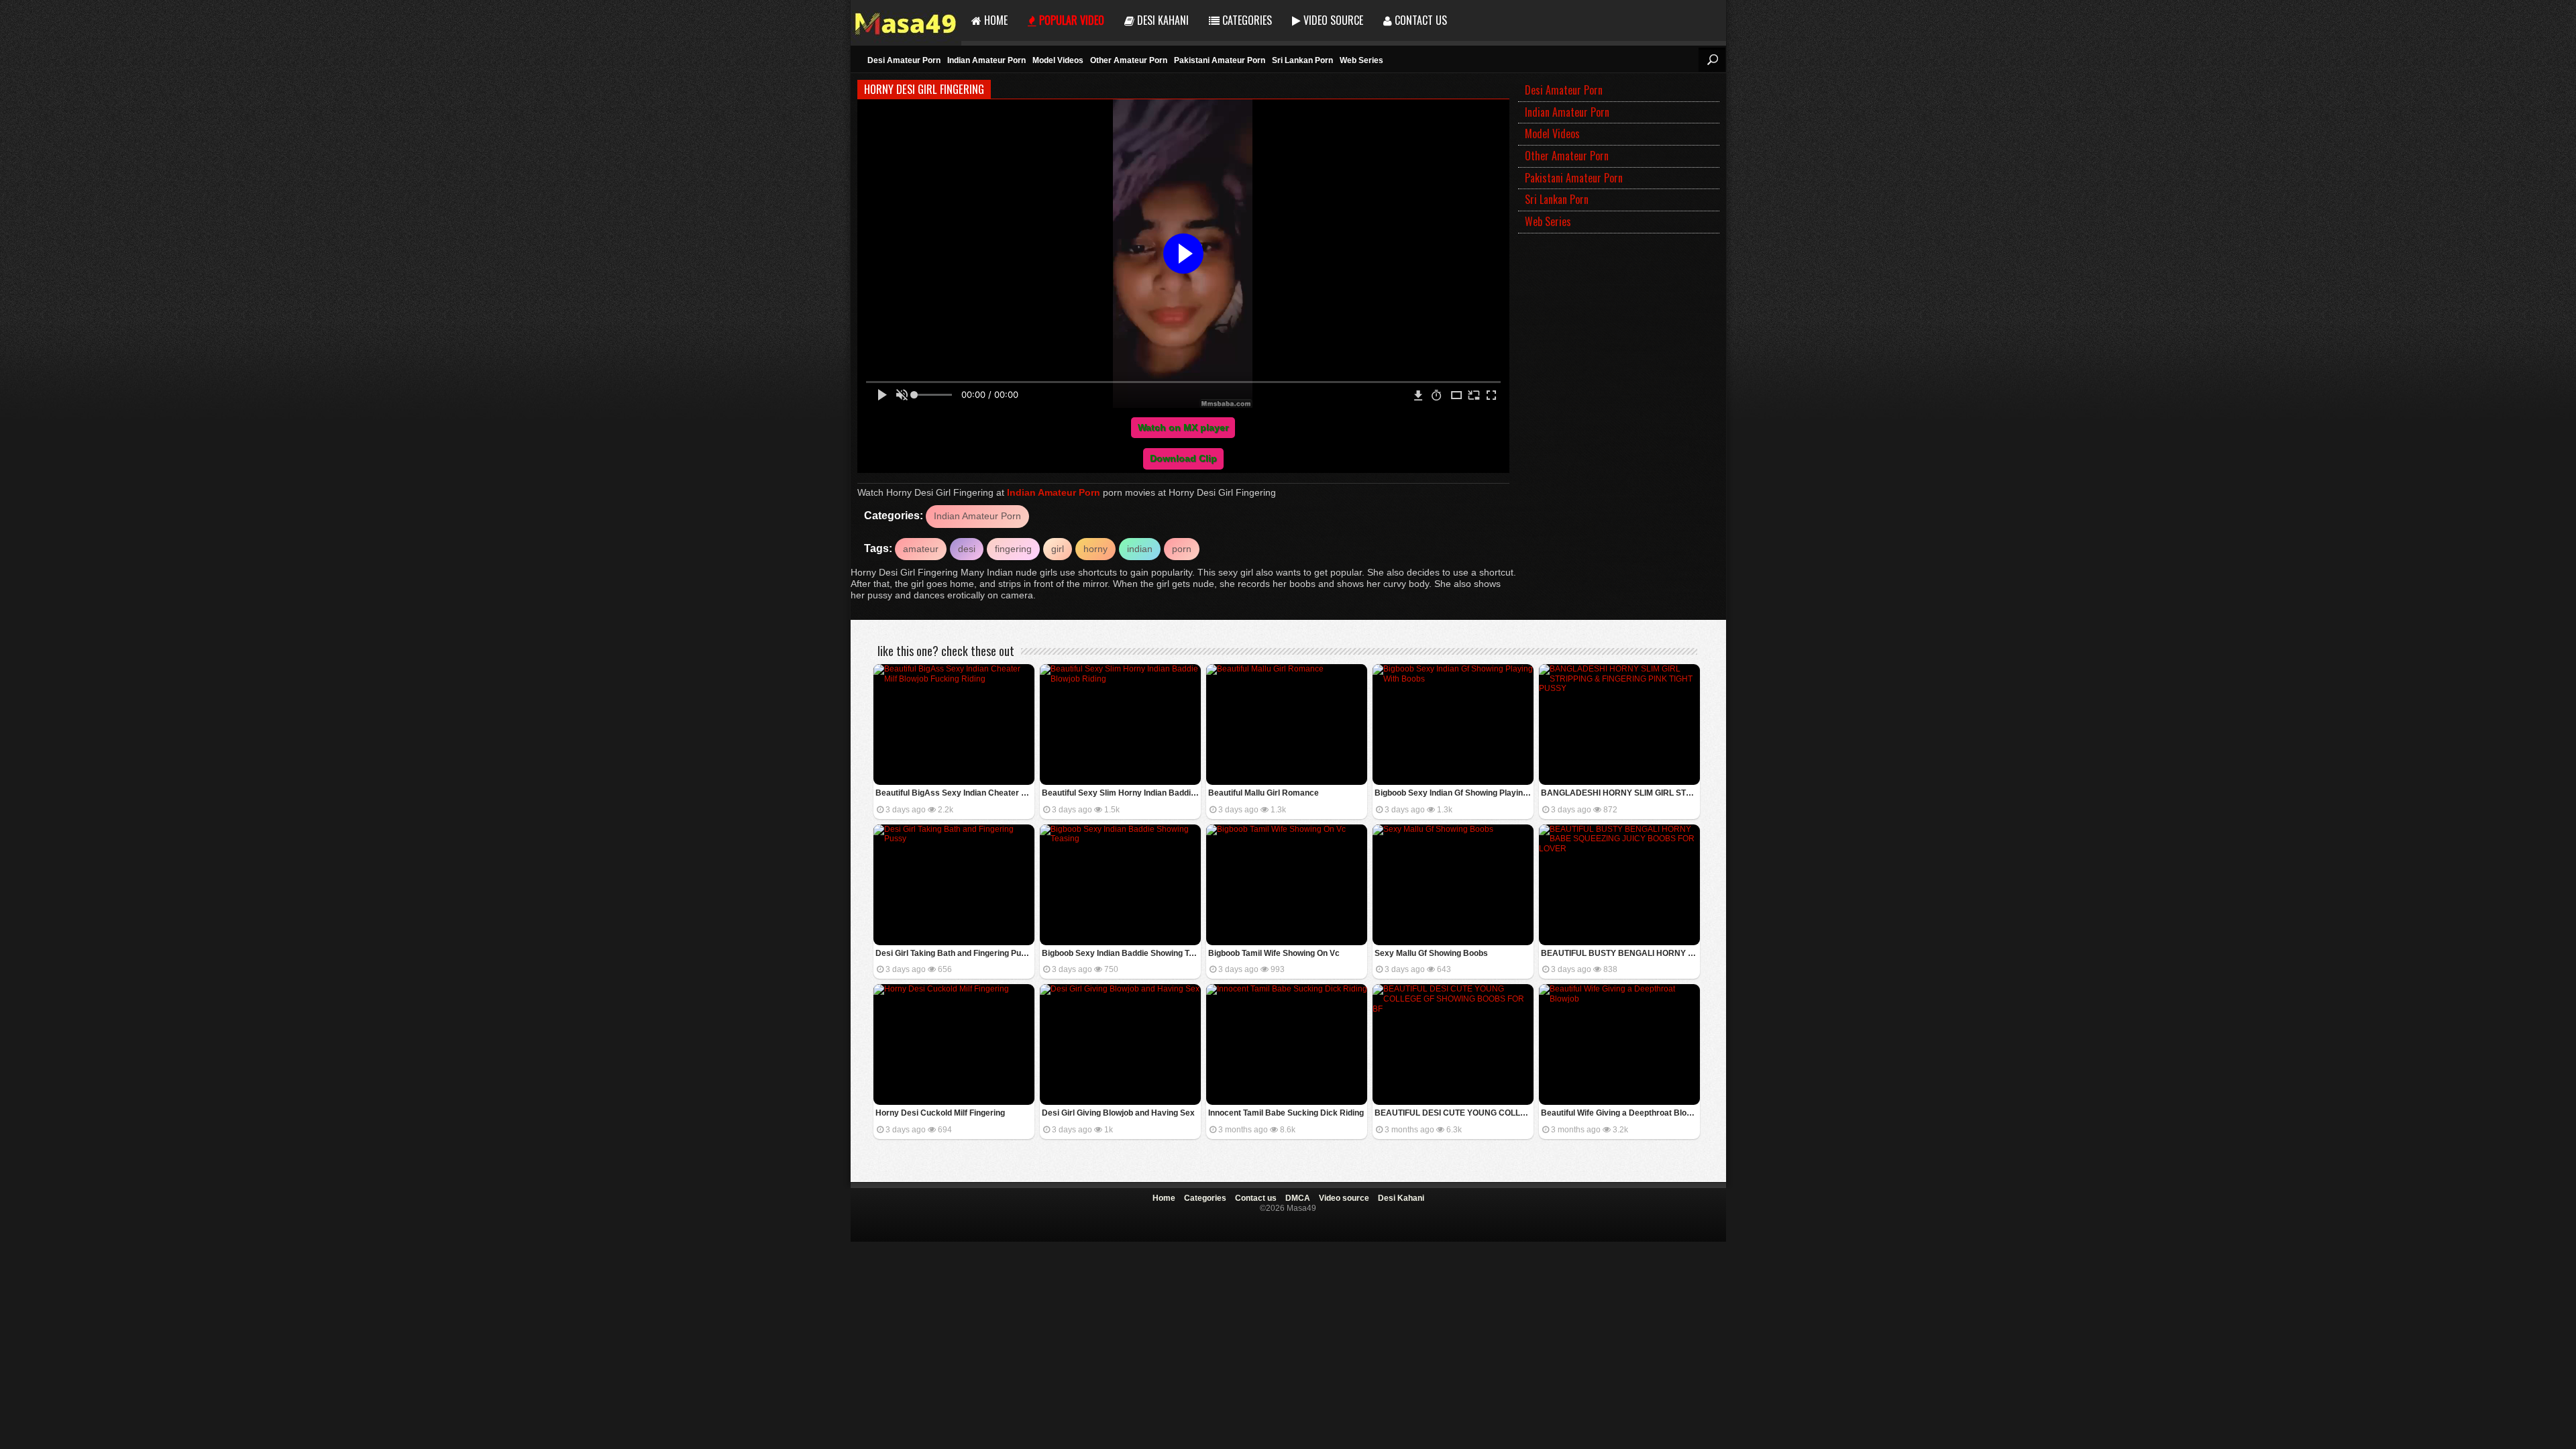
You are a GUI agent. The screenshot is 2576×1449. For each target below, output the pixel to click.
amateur (921, 549)
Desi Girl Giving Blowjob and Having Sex (1118, 1113)
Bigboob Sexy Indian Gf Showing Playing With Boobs (1454, 793)
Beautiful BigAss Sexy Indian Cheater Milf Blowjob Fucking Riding (955, 793)
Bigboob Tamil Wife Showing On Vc (1274, 953)
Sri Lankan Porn (1302, 60)
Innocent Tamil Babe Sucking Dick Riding (1286, 1113)
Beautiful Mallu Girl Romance (1264, 793)
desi (967, 549)
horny (1095, 549)
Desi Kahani (1162, 20)
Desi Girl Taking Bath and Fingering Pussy (955, 953)
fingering (1013, 549)
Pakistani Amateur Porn (1220, 60)
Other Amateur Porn (1129, 60)
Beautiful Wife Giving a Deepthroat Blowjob (1620, 1113)
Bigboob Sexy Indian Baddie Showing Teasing (1121, 953)
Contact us (1419, 20)
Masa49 (906, 20)
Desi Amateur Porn (904, 60)
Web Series (1361, 60)
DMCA (1298, 1198)
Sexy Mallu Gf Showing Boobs (1431, 953)
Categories (1246, 20)
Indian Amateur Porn (986, 60)
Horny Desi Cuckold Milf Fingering (940, 1113)
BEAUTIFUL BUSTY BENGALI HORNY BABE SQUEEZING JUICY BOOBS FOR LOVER (1620, 953)
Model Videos (1058, 60)
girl (1058, 549)
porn (1182, 549)
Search (1712, 60)
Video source (1332, 20)
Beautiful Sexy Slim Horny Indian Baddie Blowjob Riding (1121, 793)
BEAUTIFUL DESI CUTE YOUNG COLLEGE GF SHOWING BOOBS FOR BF (1454, 1113)
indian (1140, 549)
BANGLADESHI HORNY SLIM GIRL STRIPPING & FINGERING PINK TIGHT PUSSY (1620, 793)
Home (995, 20)
